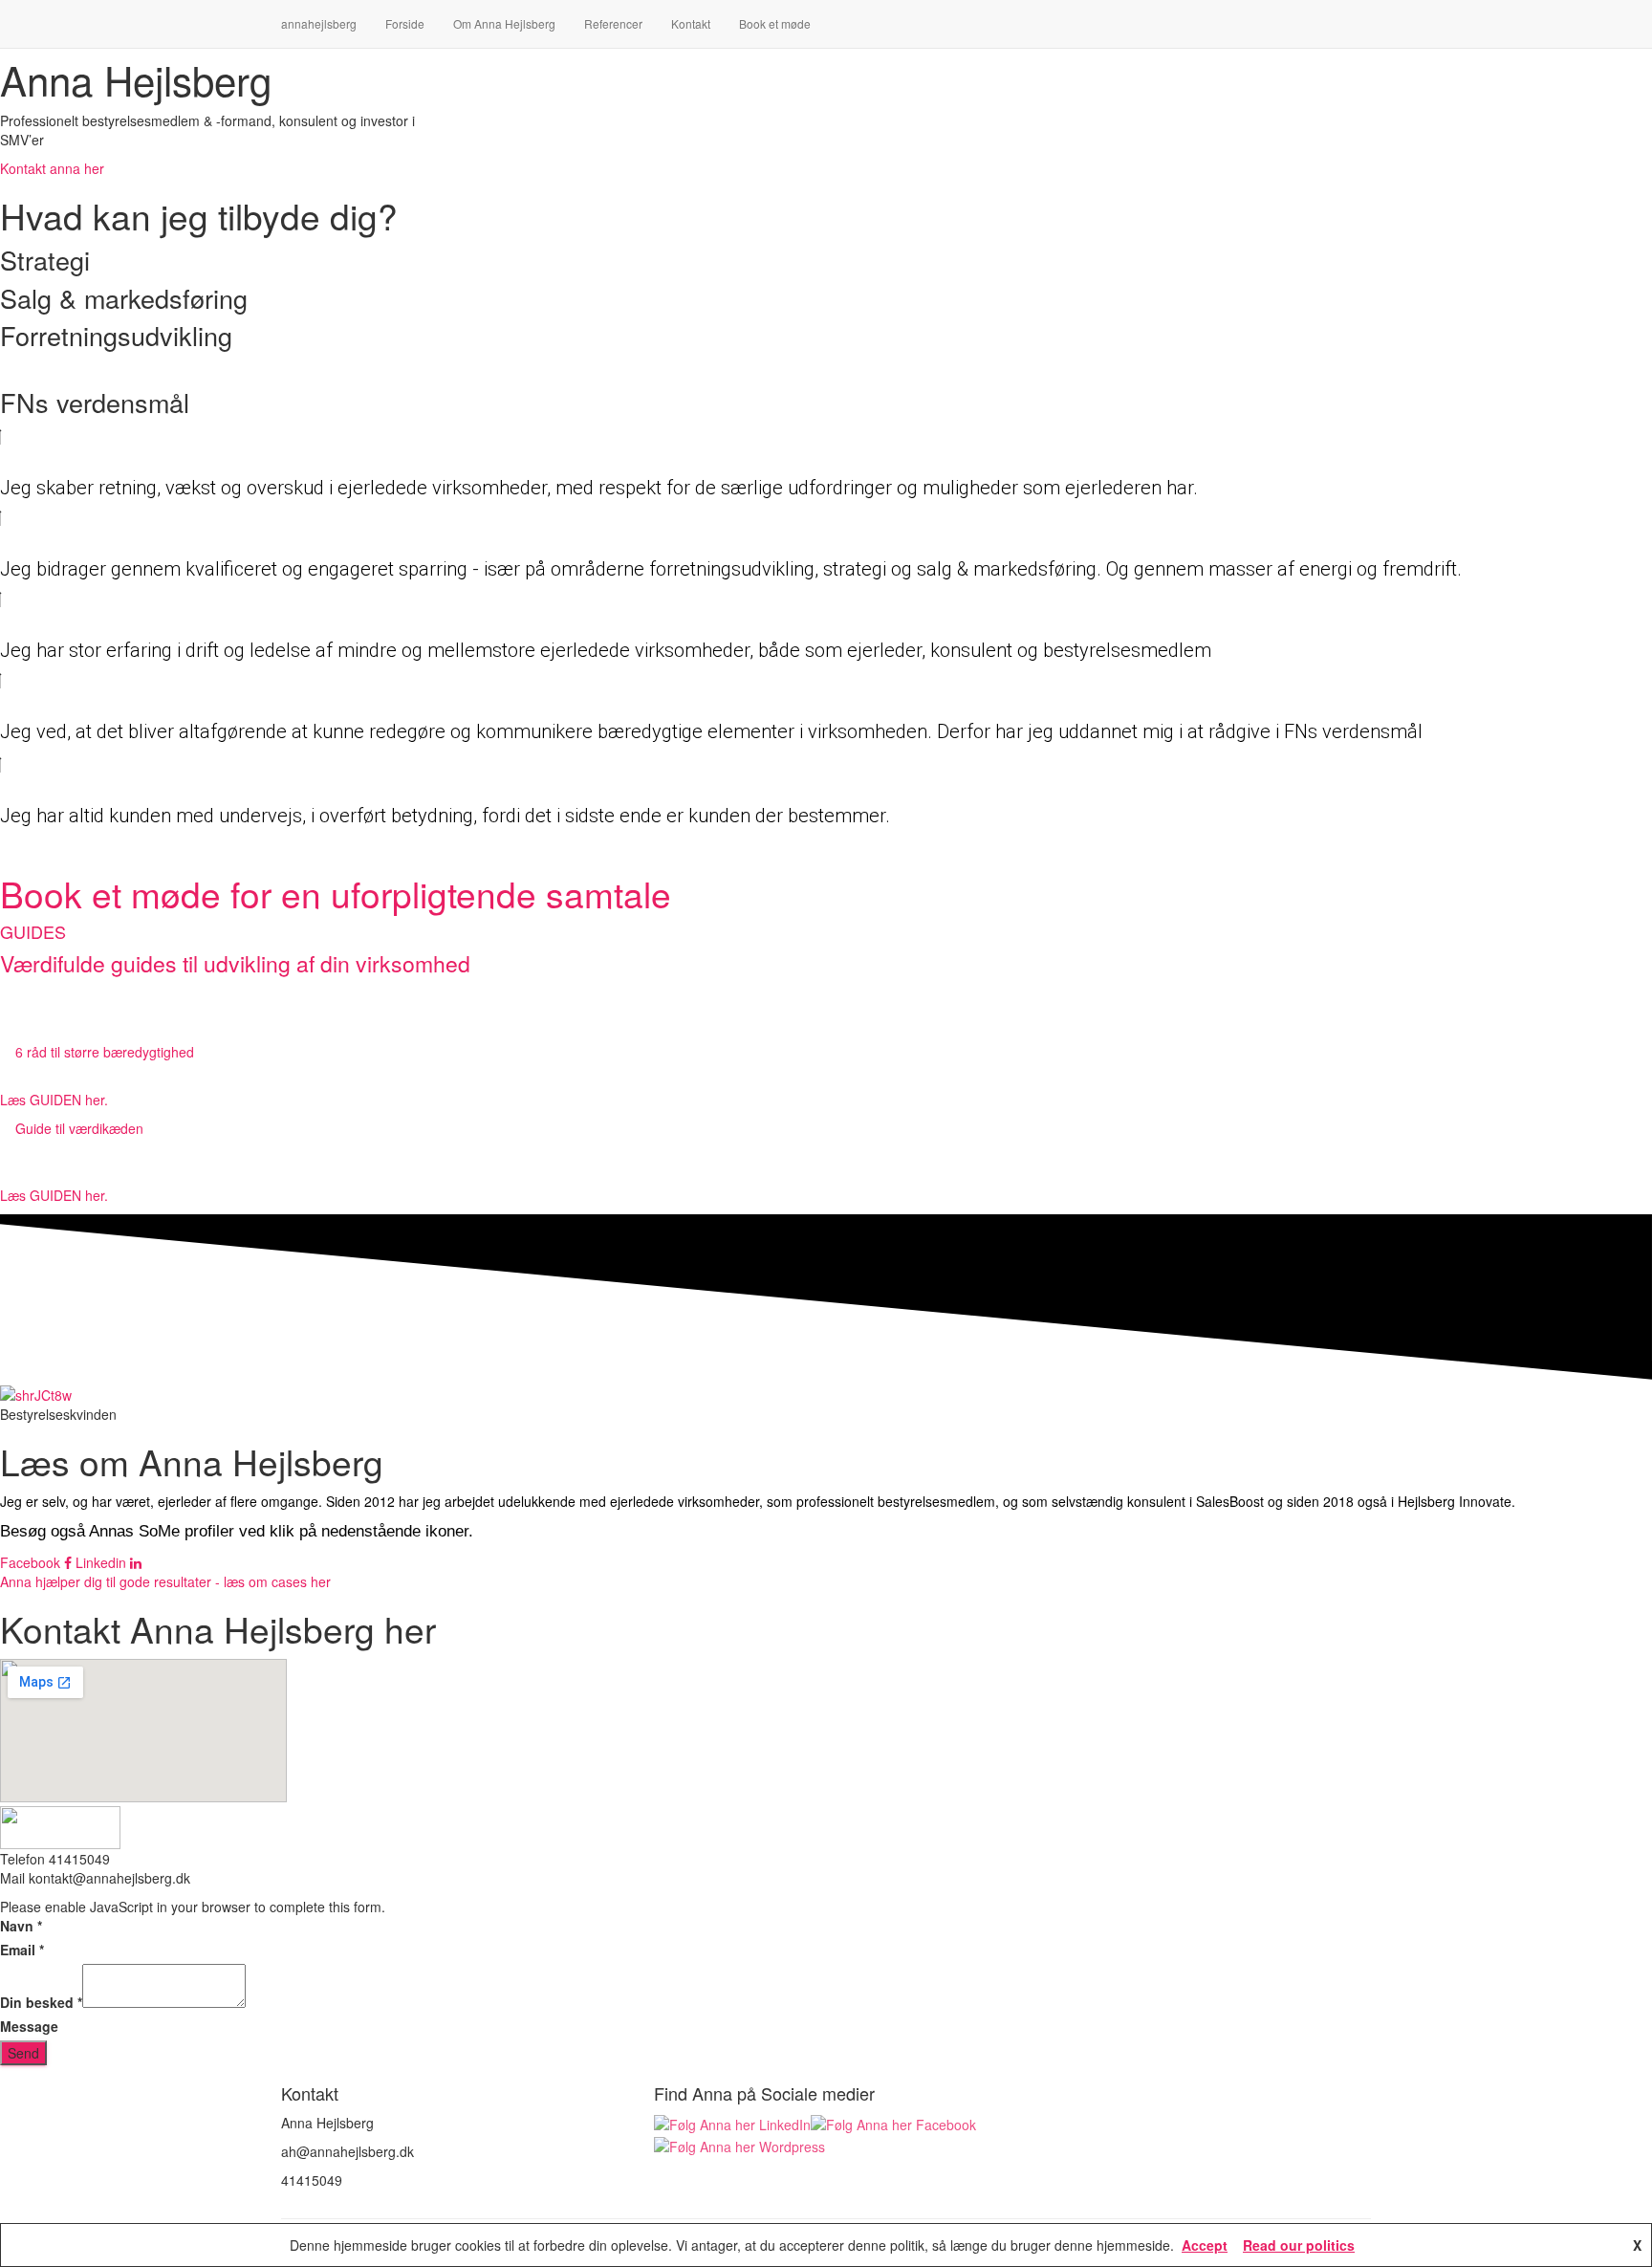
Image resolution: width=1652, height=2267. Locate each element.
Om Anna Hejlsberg (504, 23)
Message (29, 2026)
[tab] (826, 1052)
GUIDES (33, 931)
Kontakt (691, 23)
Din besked (41, 2002)
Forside (405, 23)
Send (23, 2053)
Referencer (613, 23)
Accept (1205, 2245)
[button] (52, 168)
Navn (21, 1926)
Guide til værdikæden (79, 1128)
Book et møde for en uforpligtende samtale (336, 894)
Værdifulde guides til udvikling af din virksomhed (235, 963)
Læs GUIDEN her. (54, 1100)
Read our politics (1299, 2245)
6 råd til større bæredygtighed (105, 1052)
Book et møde (775, 23)
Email (22, 1950)
